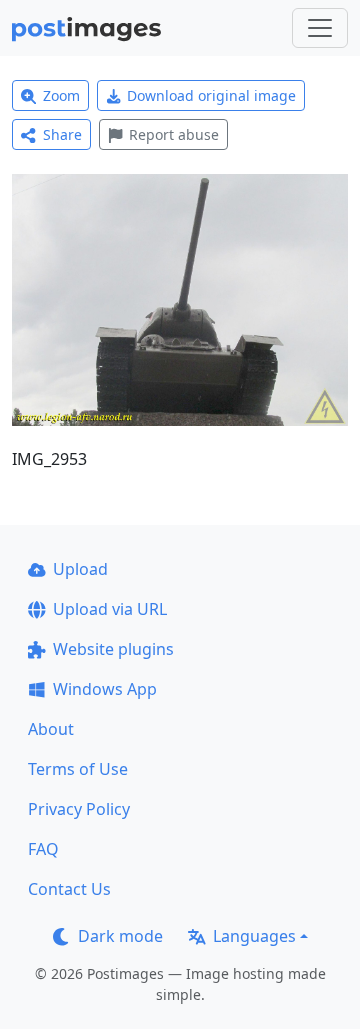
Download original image (211, 95)
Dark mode (120, 936)
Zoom (61, 95)
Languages (254, 936)
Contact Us (69, 889)
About (51, 729)
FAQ (43, 849)
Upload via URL (110, 609)
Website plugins (113, 649)
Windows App (105, 689)
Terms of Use (78, 769)
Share (62, 134)
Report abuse (174, 134)
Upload (80, 569)
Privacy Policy (79, 809)
